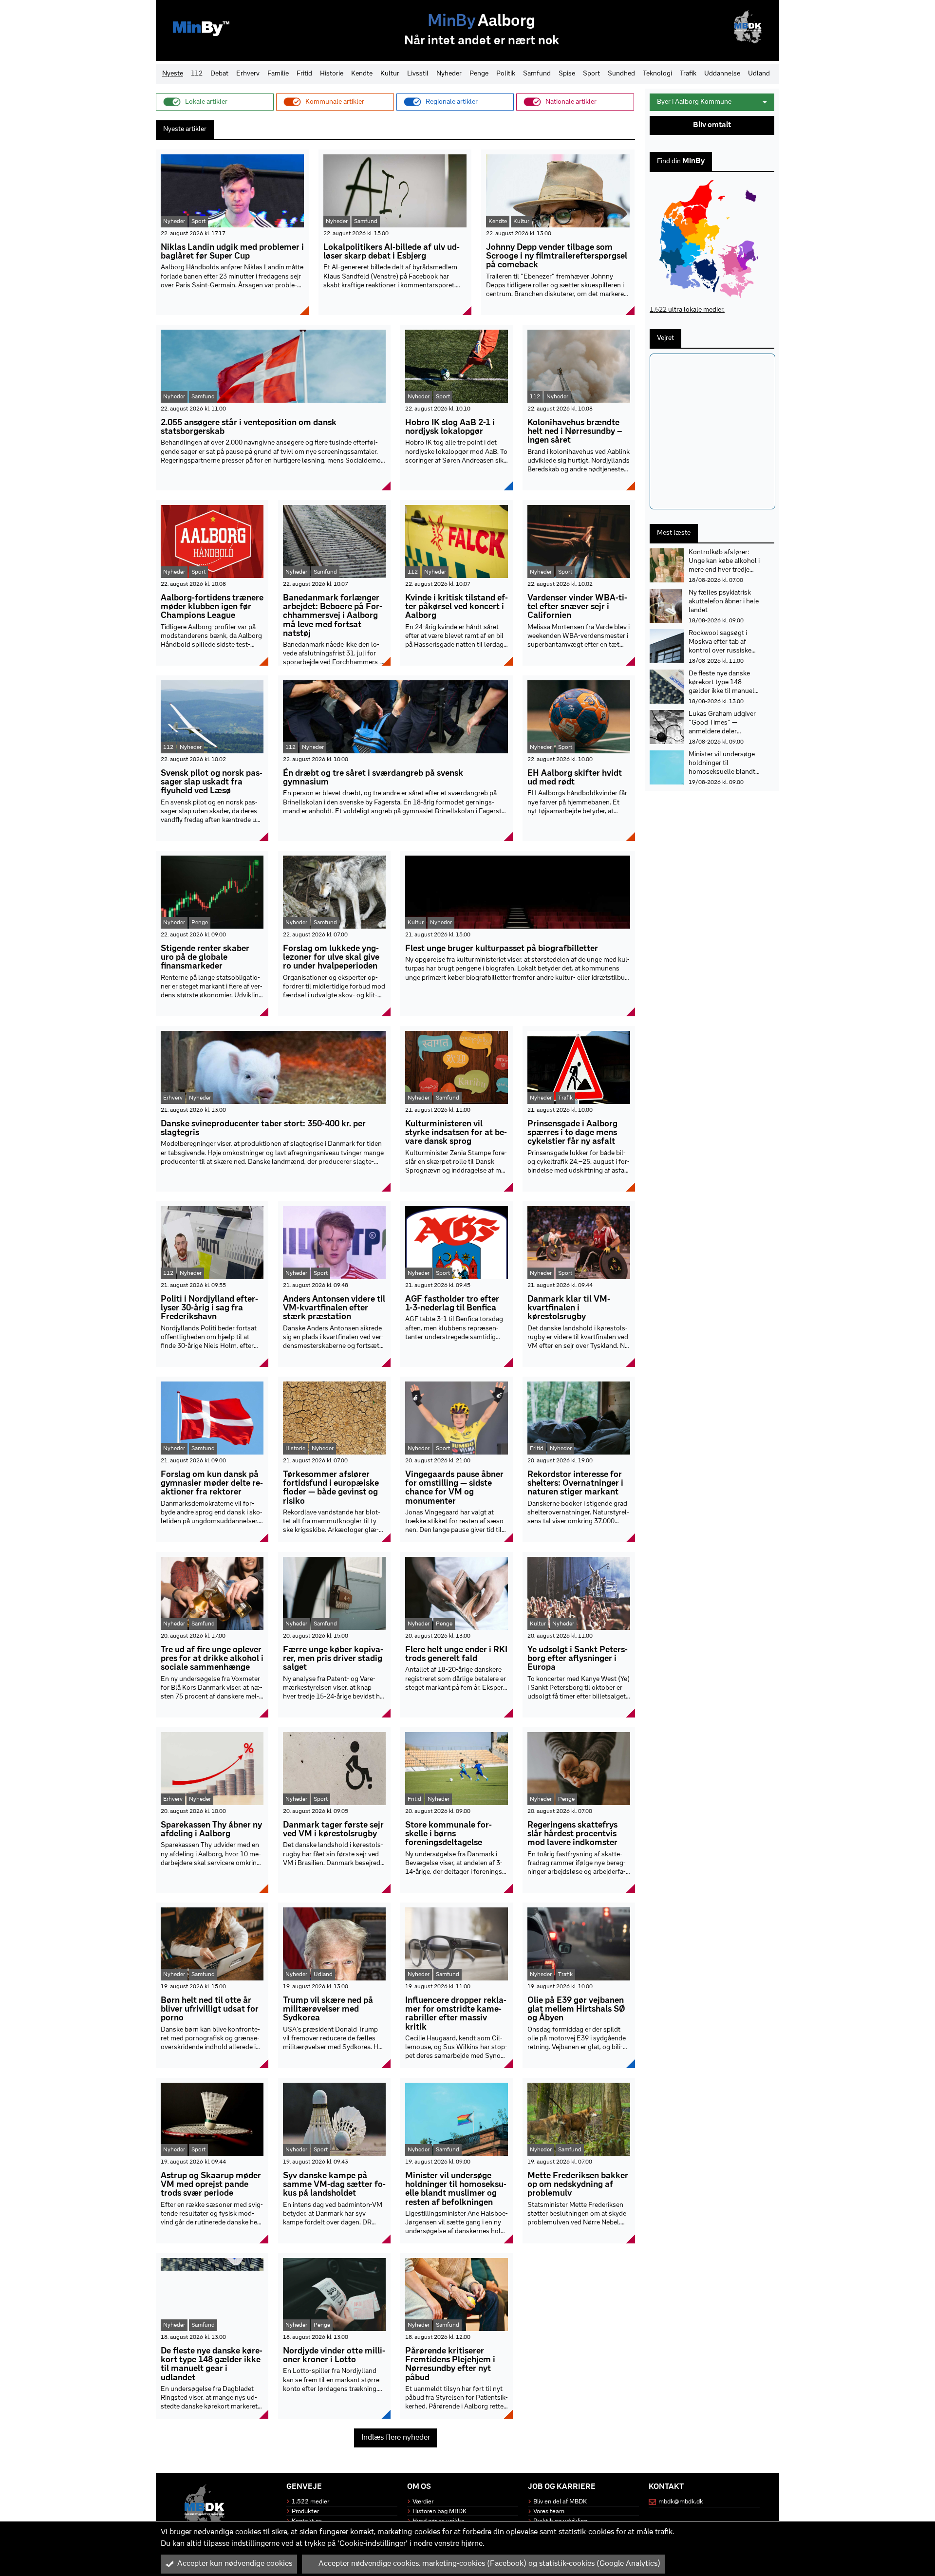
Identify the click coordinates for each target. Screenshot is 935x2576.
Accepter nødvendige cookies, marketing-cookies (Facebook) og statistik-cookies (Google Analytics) (489, 2564)
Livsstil (418, 74)
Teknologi (657, 74)
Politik (506, 74)
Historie (332, 74)
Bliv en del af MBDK (560, 2502)
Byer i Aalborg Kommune (694, 102)
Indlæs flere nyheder (396, 2438)
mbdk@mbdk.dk (681, 2502)
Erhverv (248, 74)
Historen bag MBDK (439, 2511)
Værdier (423, 2502)
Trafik (688, 74)
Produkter (305, 2511)
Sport (591, 74)
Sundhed (621, 74)
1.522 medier (310, 2502)
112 (197, 74)
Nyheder (449, 74)
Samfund (537, 74)
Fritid (304, 74)
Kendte (362, 74)
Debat (219, 74)
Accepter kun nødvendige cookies (235, 2564)
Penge (479, 74)
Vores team (549, 2511)
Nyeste (173, 74)
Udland (759, 74)
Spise (567, 74)
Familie (278, 74)
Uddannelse (722, 74)
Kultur (390, 74)
